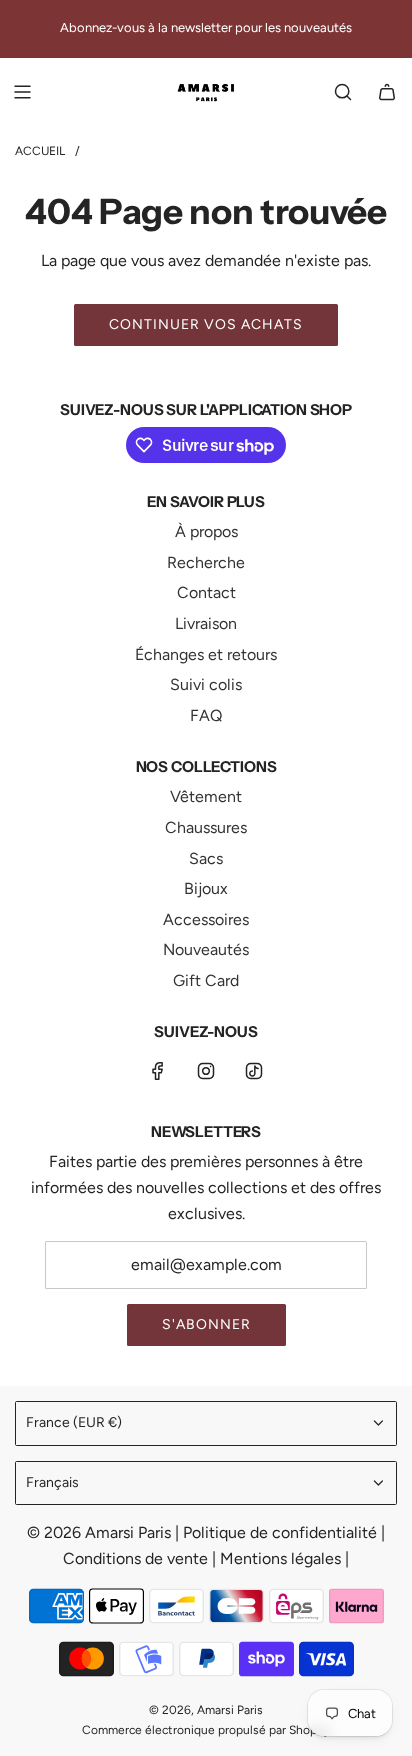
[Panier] (387, 92)
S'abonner (206, 1324)
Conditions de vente (137, 1558)
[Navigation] (22, 92)
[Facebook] (158, 1071)
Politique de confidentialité (282, 1532)
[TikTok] (254, 1071)
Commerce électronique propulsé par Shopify (206, 1730)
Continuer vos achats (206, 324)
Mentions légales (282, 1558)
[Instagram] (206, 1071)
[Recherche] (343, 92)
